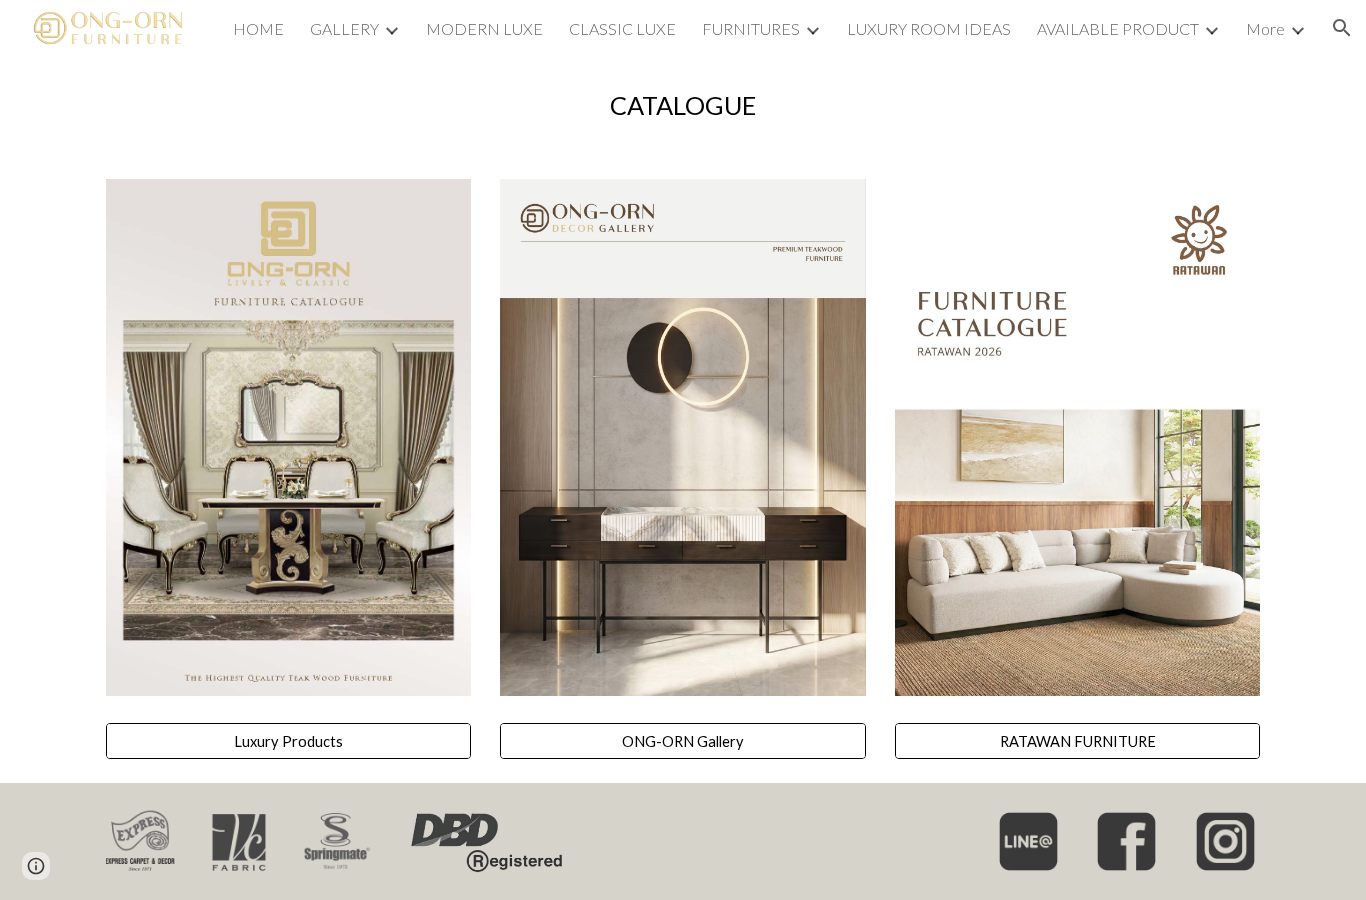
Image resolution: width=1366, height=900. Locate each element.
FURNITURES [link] (751, 28)
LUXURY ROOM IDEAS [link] (929, 28)
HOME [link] (258, 28)
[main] (683, 105)
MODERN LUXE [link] (484, 28)
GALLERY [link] (344, 28)
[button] (1342, 28)
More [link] (1265, 28)
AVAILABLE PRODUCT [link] (1118, 28)
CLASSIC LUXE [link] (622, 28)
